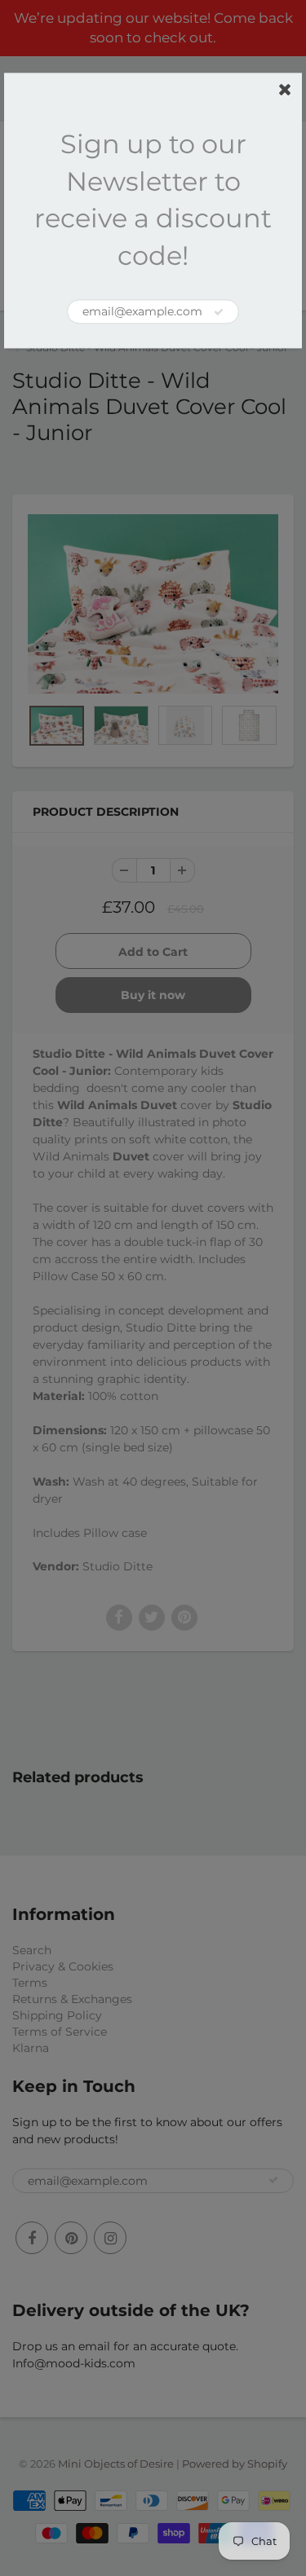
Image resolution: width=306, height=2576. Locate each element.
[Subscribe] (219, 312)
